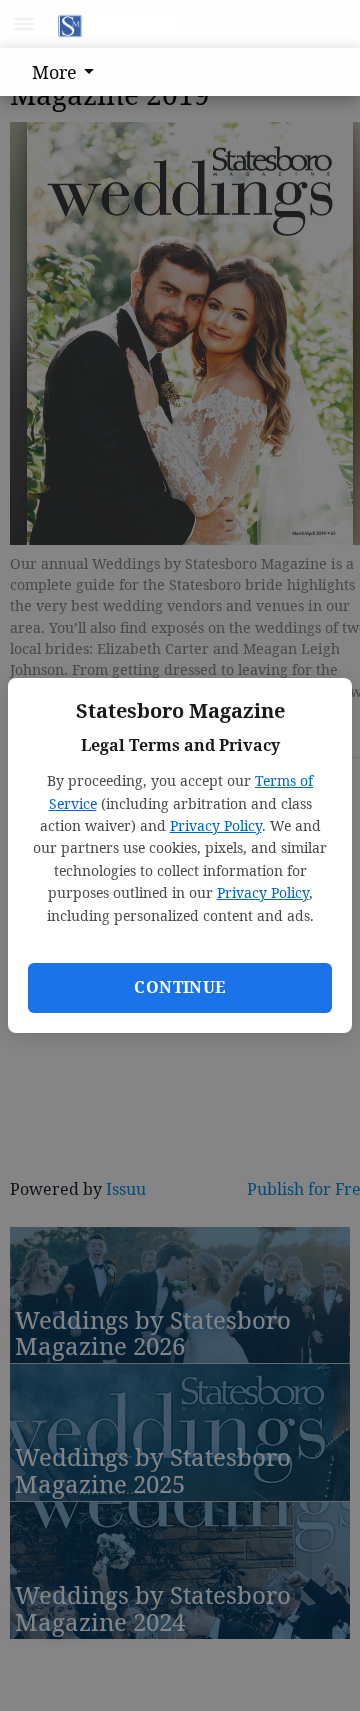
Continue (179, 987)
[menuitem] (68, 72)
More (54, 72)
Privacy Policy (216, 825)
